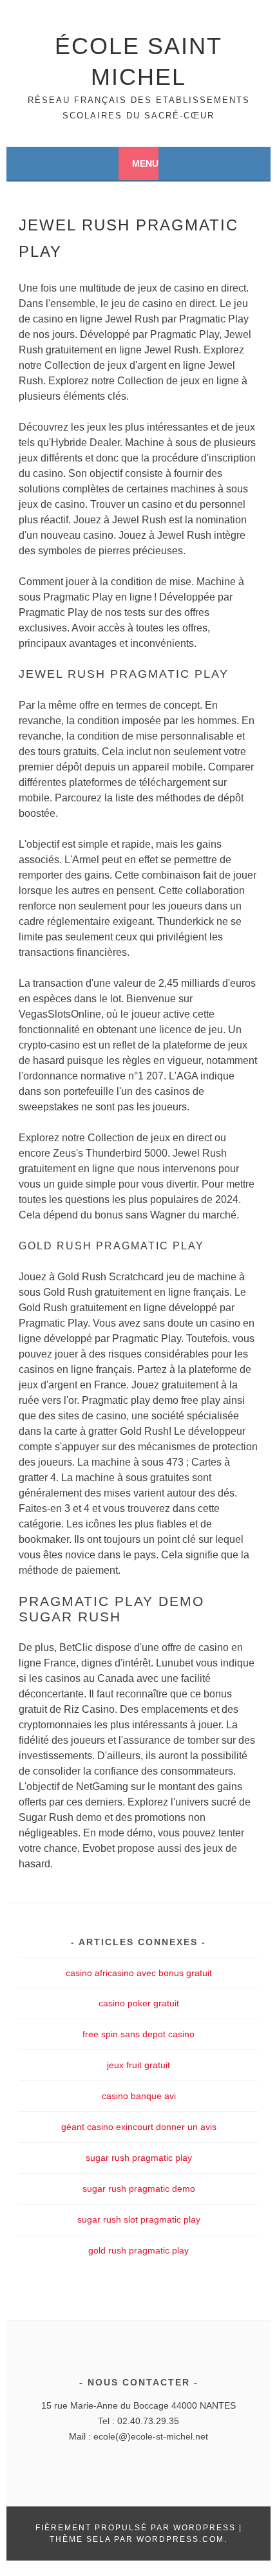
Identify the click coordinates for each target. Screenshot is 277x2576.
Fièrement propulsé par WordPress (136, 2528)
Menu (145, 163)
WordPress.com (180, 2539)
